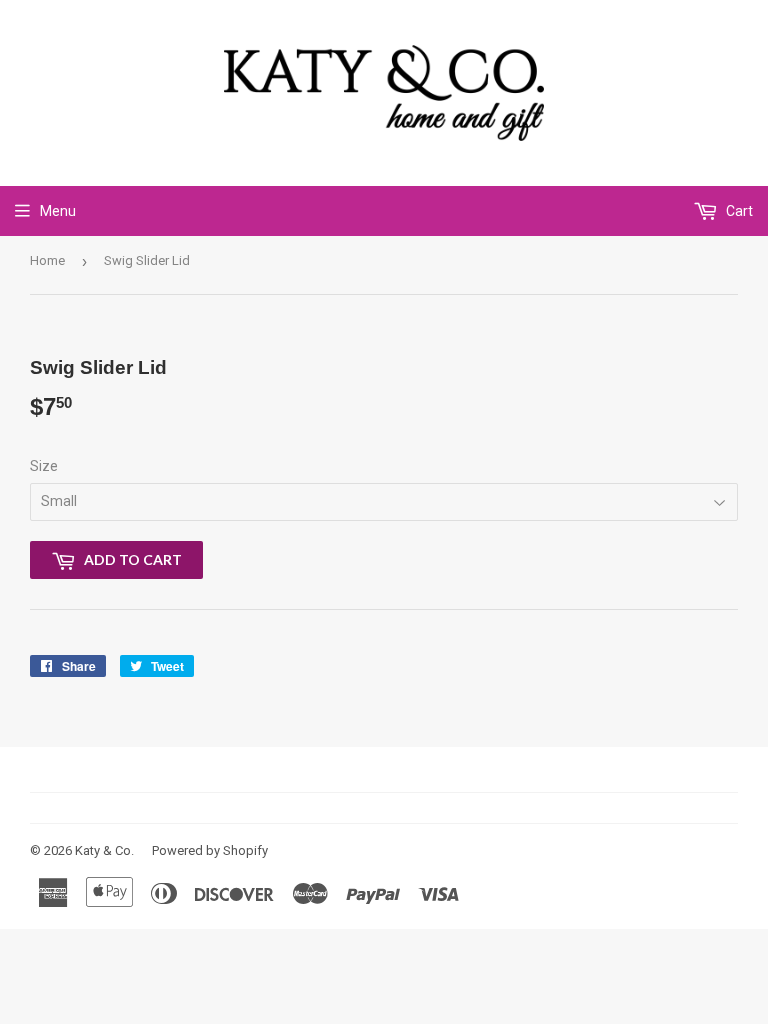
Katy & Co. (104, 850)
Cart (738, 211)
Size (44, 466)
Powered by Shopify (210, 850)
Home (47, 260)
